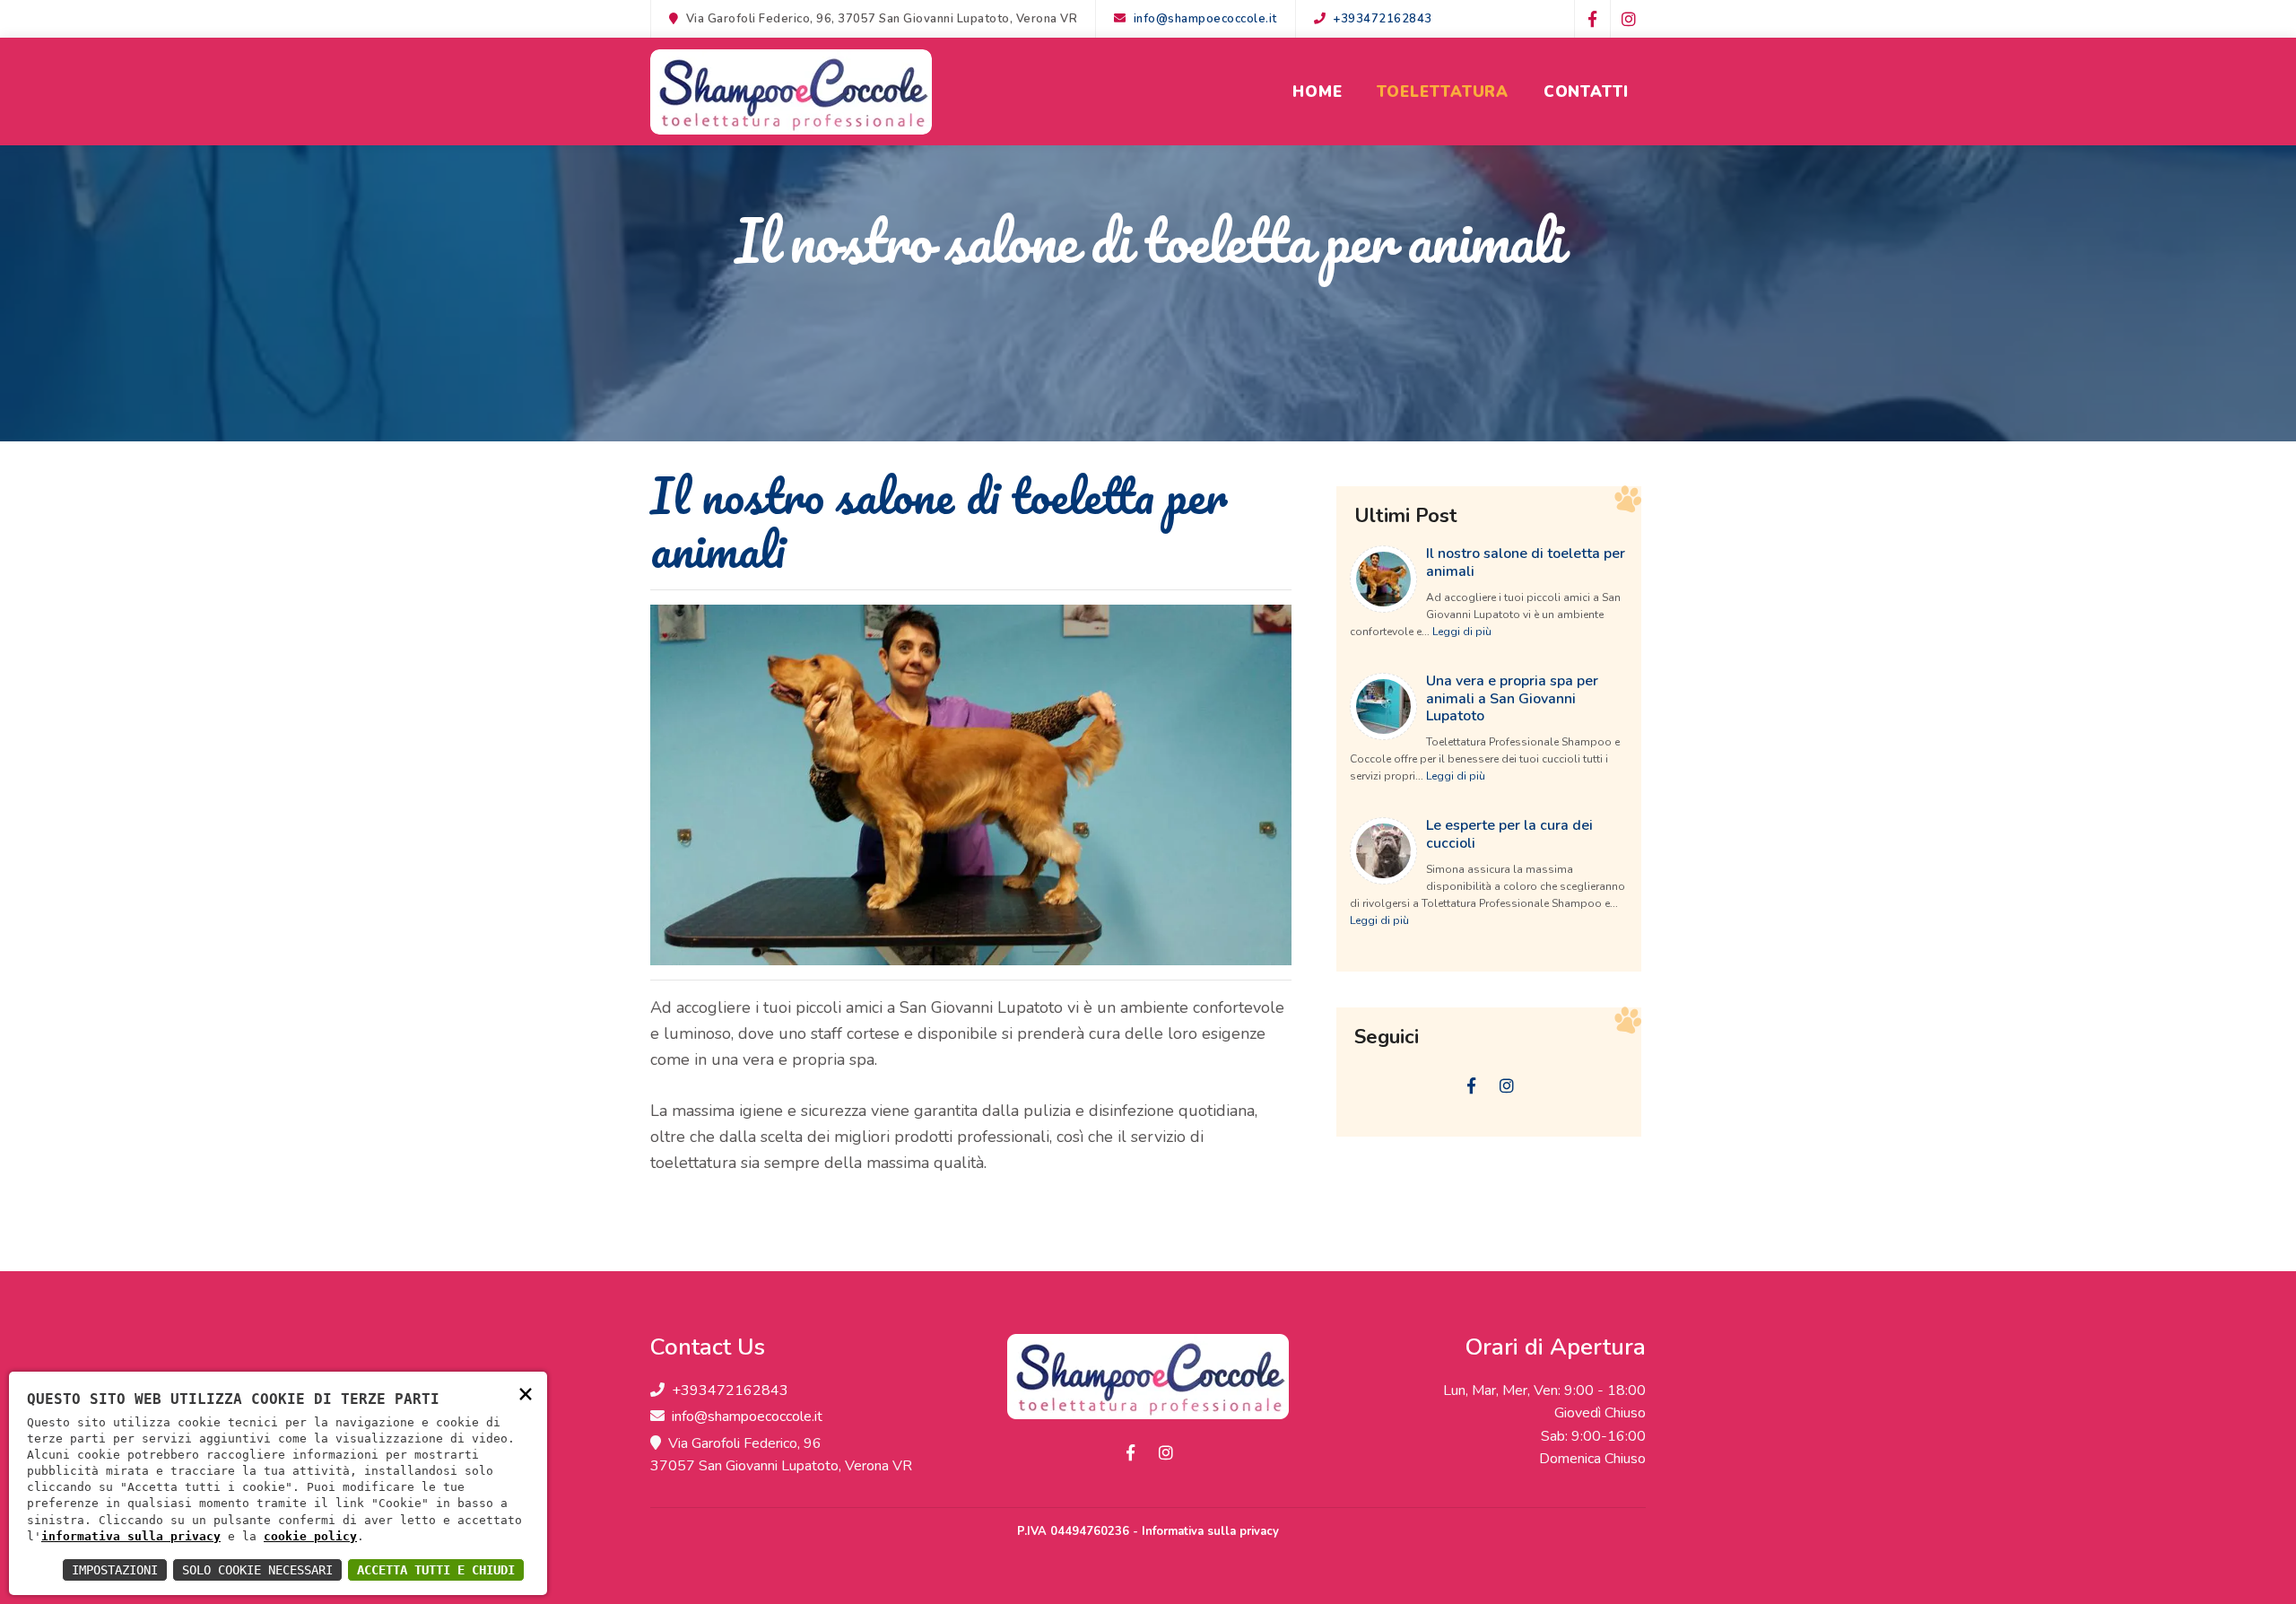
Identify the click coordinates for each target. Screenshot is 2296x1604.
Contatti (1586, 92)
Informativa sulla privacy (1210, 1531)
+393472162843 (1383, 19)
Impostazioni (115, 1570)
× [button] (526, 1393)
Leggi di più (1462, 632)
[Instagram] (1628, 19)
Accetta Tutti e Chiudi (436, 1570)
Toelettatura (1443, 92)
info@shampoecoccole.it (1205, 19)
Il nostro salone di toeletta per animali (1526, 562)
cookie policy (310, 1536)
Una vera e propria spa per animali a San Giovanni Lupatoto (1512, 698)
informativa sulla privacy (131, 1536)
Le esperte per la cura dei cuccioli (1509, 834)
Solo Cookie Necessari (257, 1570)
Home (1318, 92)
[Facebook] (1592, 19)
